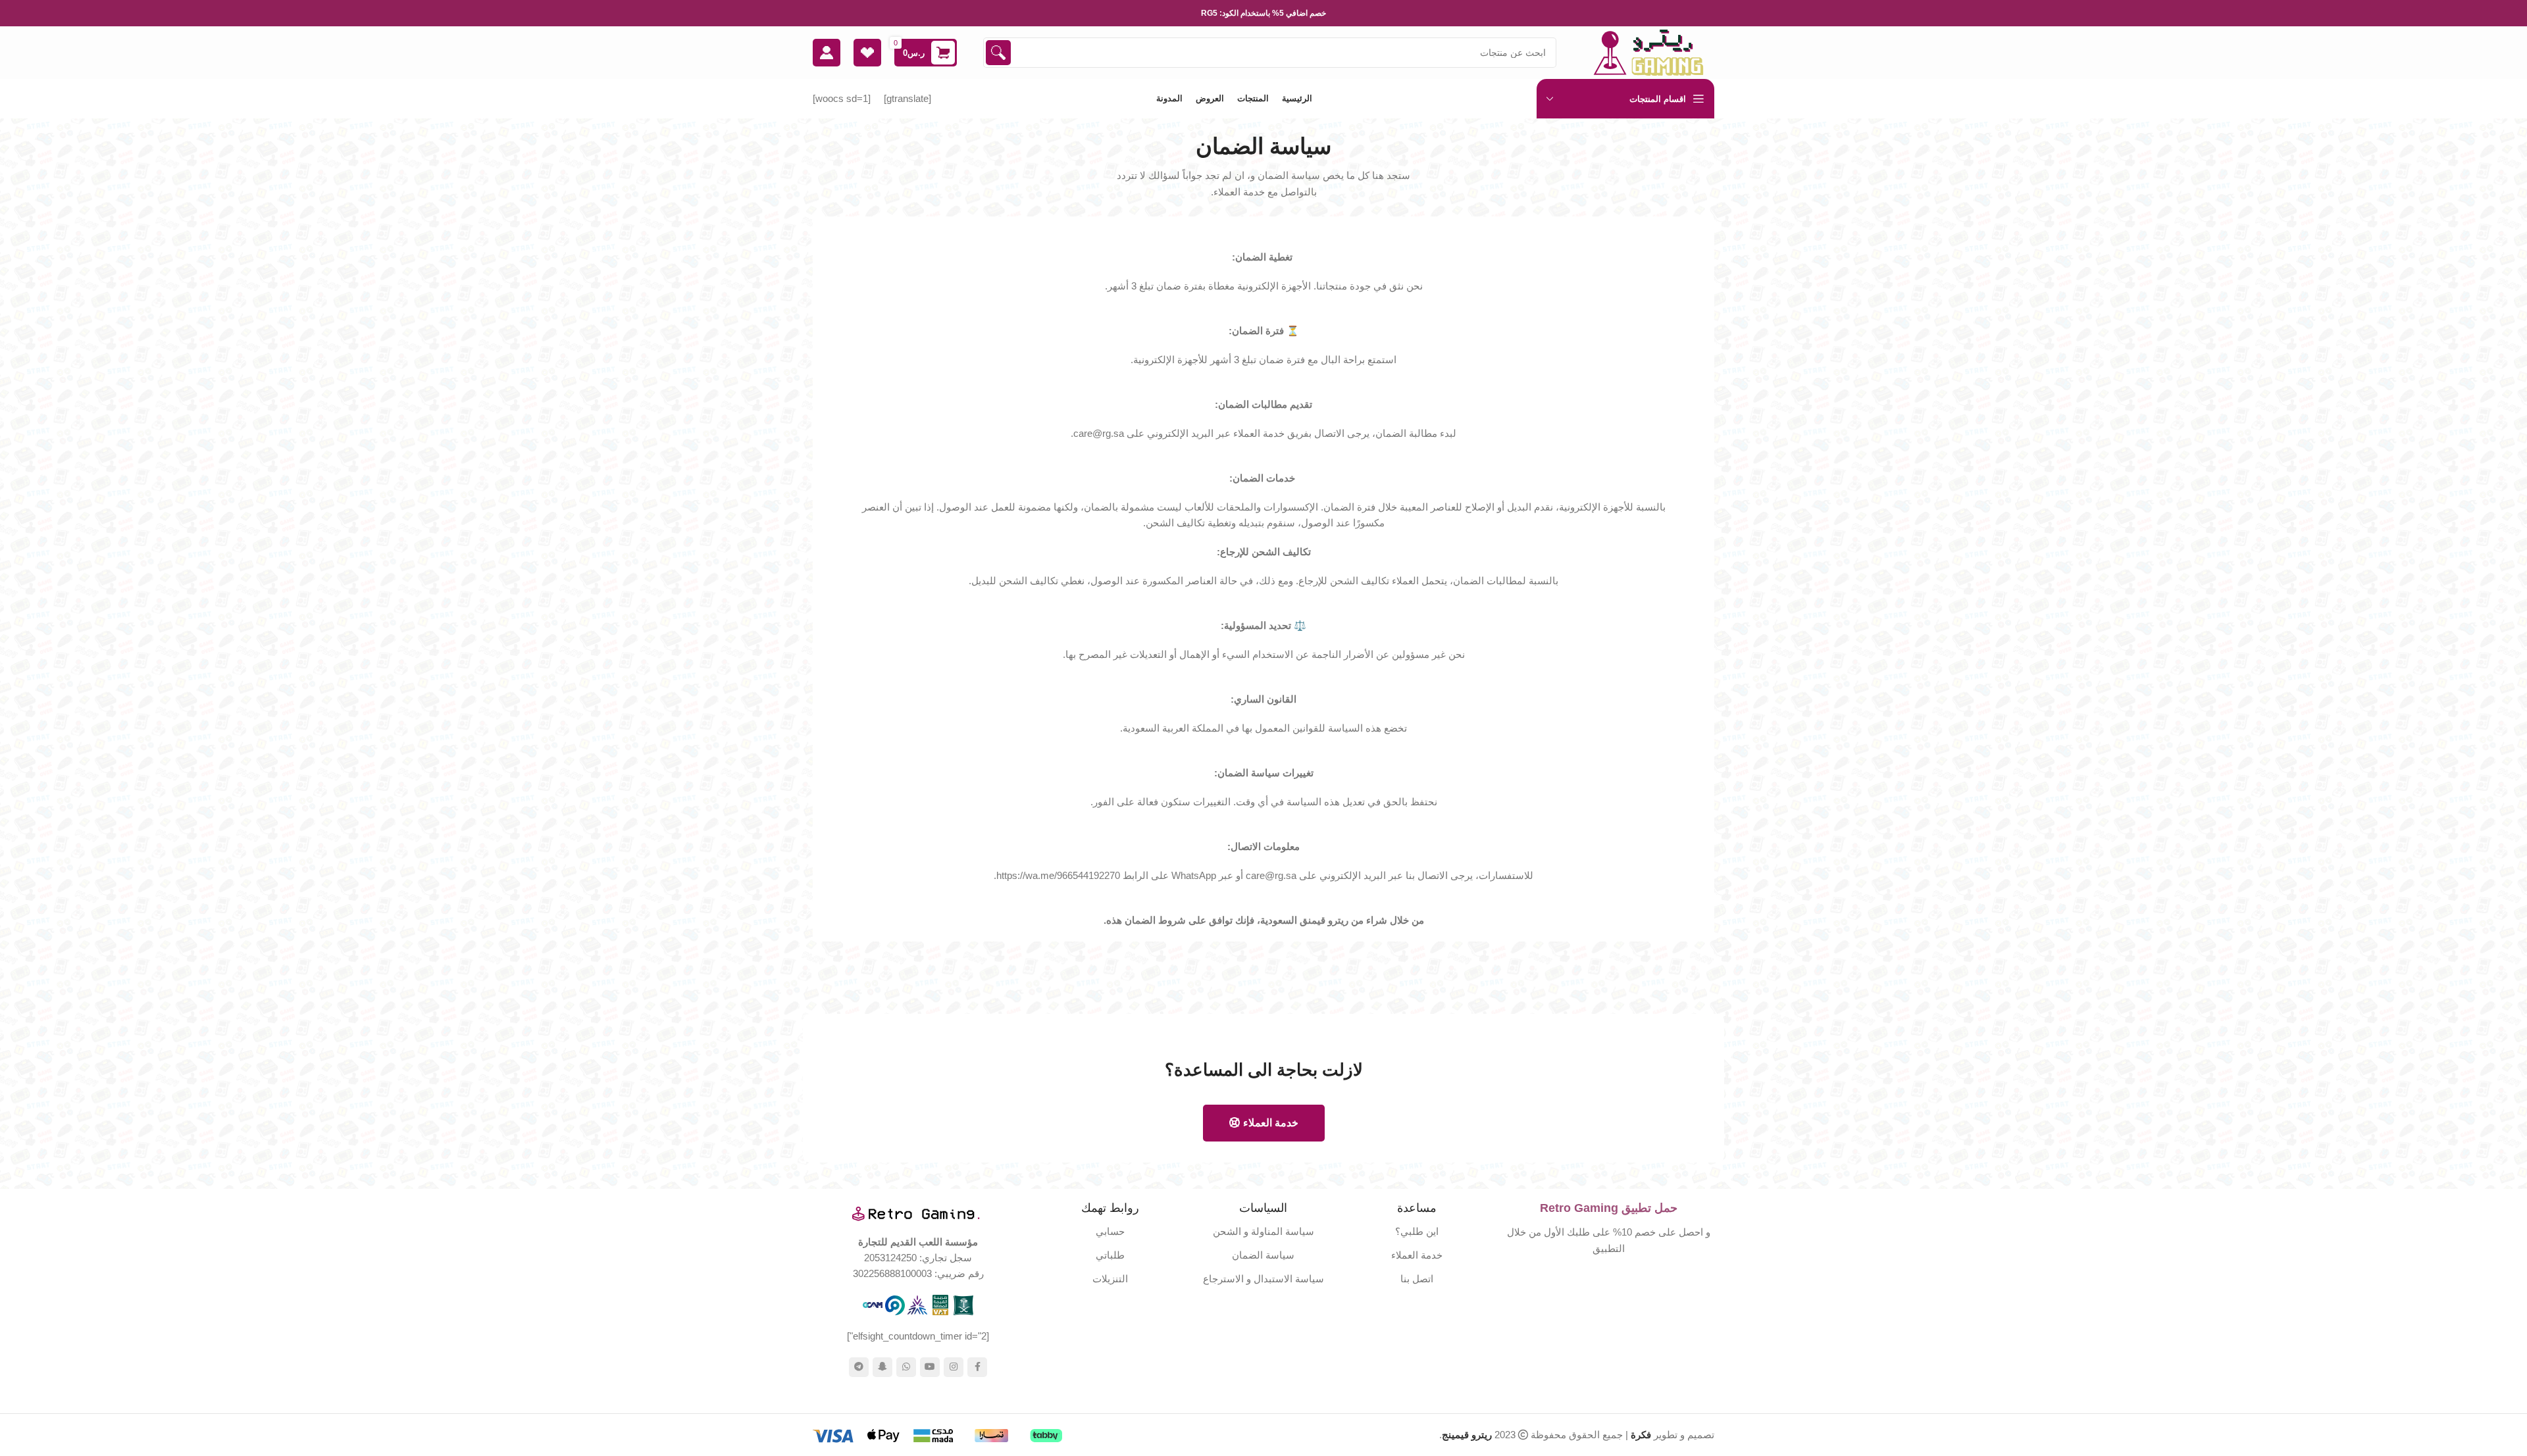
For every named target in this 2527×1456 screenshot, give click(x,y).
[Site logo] (1648, 52)
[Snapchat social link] (882, 1367)
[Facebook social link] (977, 1367)
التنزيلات (1110, 1279)
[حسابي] (827, 53)
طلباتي (1110, 1255)
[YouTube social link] (930, 1367)
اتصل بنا (1417, 1279)
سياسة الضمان (1263, 1255)
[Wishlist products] (867, 53)
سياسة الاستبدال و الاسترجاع (1263, 1279)
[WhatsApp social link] (906, 1367)
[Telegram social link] (859, 1367)
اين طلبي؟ (1417, 1231)
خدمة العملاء (1271, 1123)
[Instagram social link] (954, 1367)
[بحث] (998, 53)
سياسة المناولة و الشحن (1263, 1231)
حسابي (1110, 1231)
